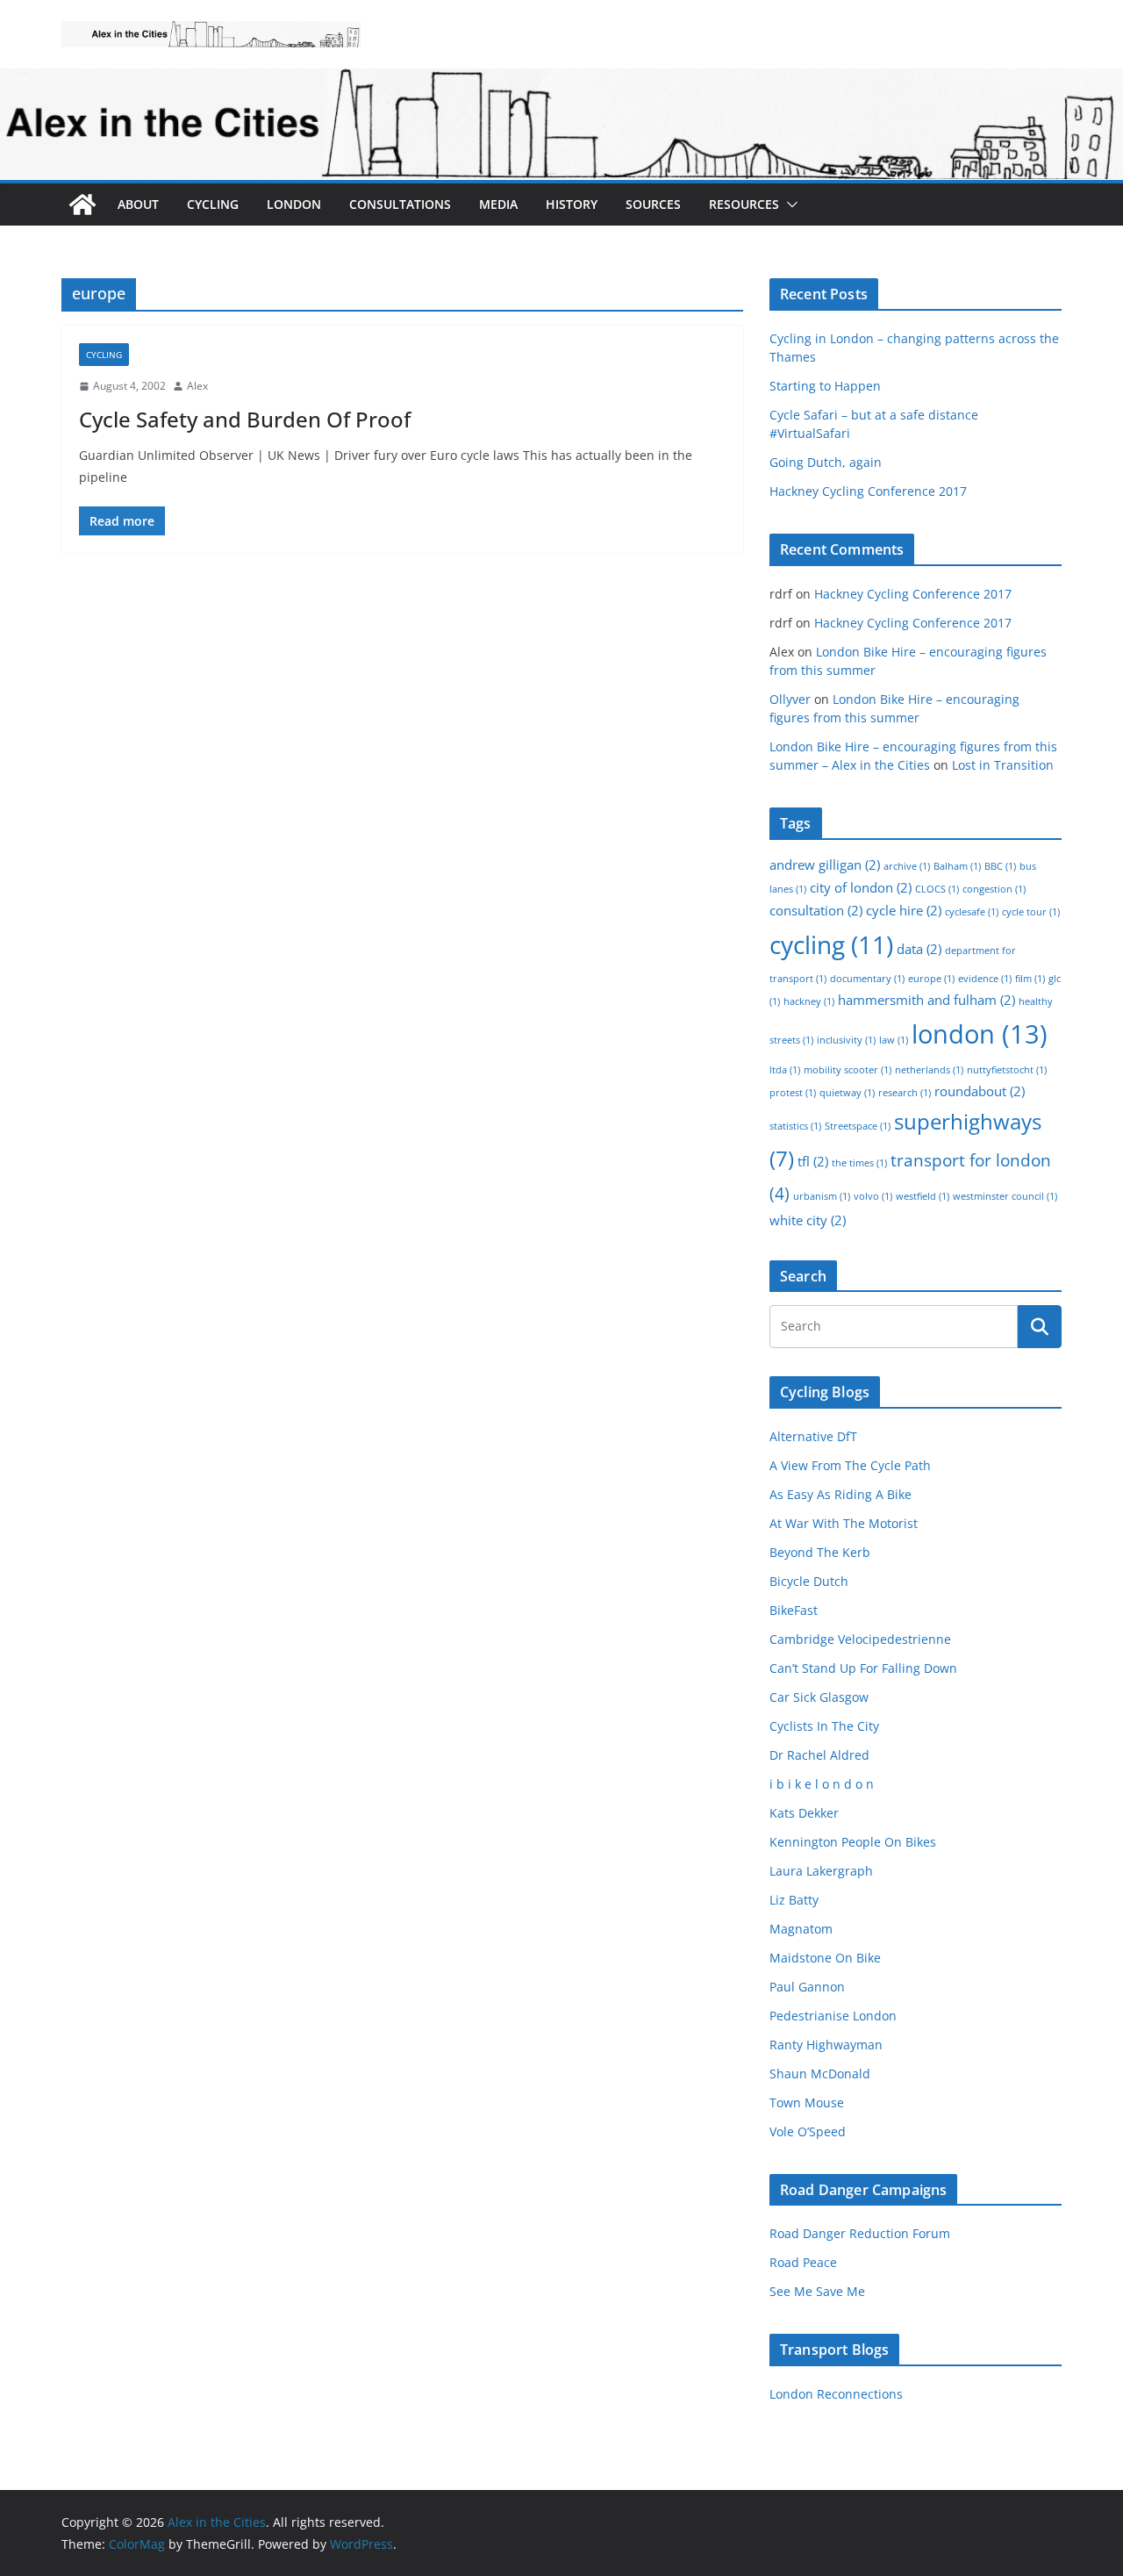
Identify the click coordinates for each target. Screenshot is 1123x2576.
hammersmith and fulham (926, 1000)
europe (931, 979)
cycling (831, 944)
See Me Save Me (817, 2291)
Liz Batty (794, 1900)
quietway (847, 1093)
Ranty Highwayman (826, 2045)
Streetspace (858, 1126)
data (919, 949)
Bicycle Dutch (809, 1581)
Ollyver (790, 699)
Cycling (213, 204)
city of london (861, 887)
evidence (985, 979)
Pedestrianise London (833, 2016)
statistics (795, 1126)
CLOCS (937, 889)
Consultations (400, 204)
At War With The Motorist (844, 1523)
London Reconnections (836, 2394)
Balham (957, 866)
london (980, 1034)
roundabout (980, 1091)
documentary (867, 979)
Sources (653, 204)
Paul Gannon (807, 1987)
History (572, 204)
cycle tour (1031, 912)
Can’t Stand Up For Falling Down (863, 1668)
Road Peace (803, 2262)
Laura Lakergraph (821, 1871)
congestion (994, 889)
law (894, 1040)
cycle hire (904, 910)
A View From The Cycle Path (850, 1465)
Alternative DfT (813, 1436)
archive (907, 866)
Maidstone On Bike (825, 1958)
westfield (923, 1196)
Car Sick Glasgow (819, 1697)
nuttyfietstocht (1007, 1070)
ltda (785, 1070)
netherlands (929, 1070)
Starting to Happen (825, 386)
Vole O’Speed (808, 2131)
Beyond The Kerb (820, 1552)
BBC (1000, 866)
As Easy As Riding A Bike (840, 1494)
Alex (197, 386)
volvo (873, 1196)
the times (859, 1163)
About (138, 204)
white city (808, 1220)
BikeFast (794, 1610)
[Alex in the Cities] (82, 205)
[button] (789, 205)
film (1030, 979)
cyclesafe (972, 912)
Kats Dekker (804, 1813)
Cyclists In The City (824, 1726)
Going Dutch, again (826, 462)
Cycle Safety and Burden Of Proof (245, 419)
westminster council (1005, 1196)
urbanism (822, 1196)
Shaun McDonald (820, 2074)
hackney (809, 1001)
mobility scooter (848, 1070)
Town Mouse (807, 2102)
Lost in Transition (1003, 765)
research (905, 1093)
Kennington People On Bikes (853, 1842)
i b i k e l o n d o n (822, 1784)
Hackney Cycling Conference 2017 (868, 491)
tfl (813, 1161)
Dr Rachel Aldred (819, 1755)
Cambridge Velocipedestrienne (860, 1639)
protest (793, 1093)
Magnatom (801, 1929)
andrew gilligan (825, 865)
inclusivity (846, 1040)
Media (498, 204)
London (294, 204)
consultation (816, 910)
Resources (744, 204)
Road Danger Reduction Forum (860, 2233)
